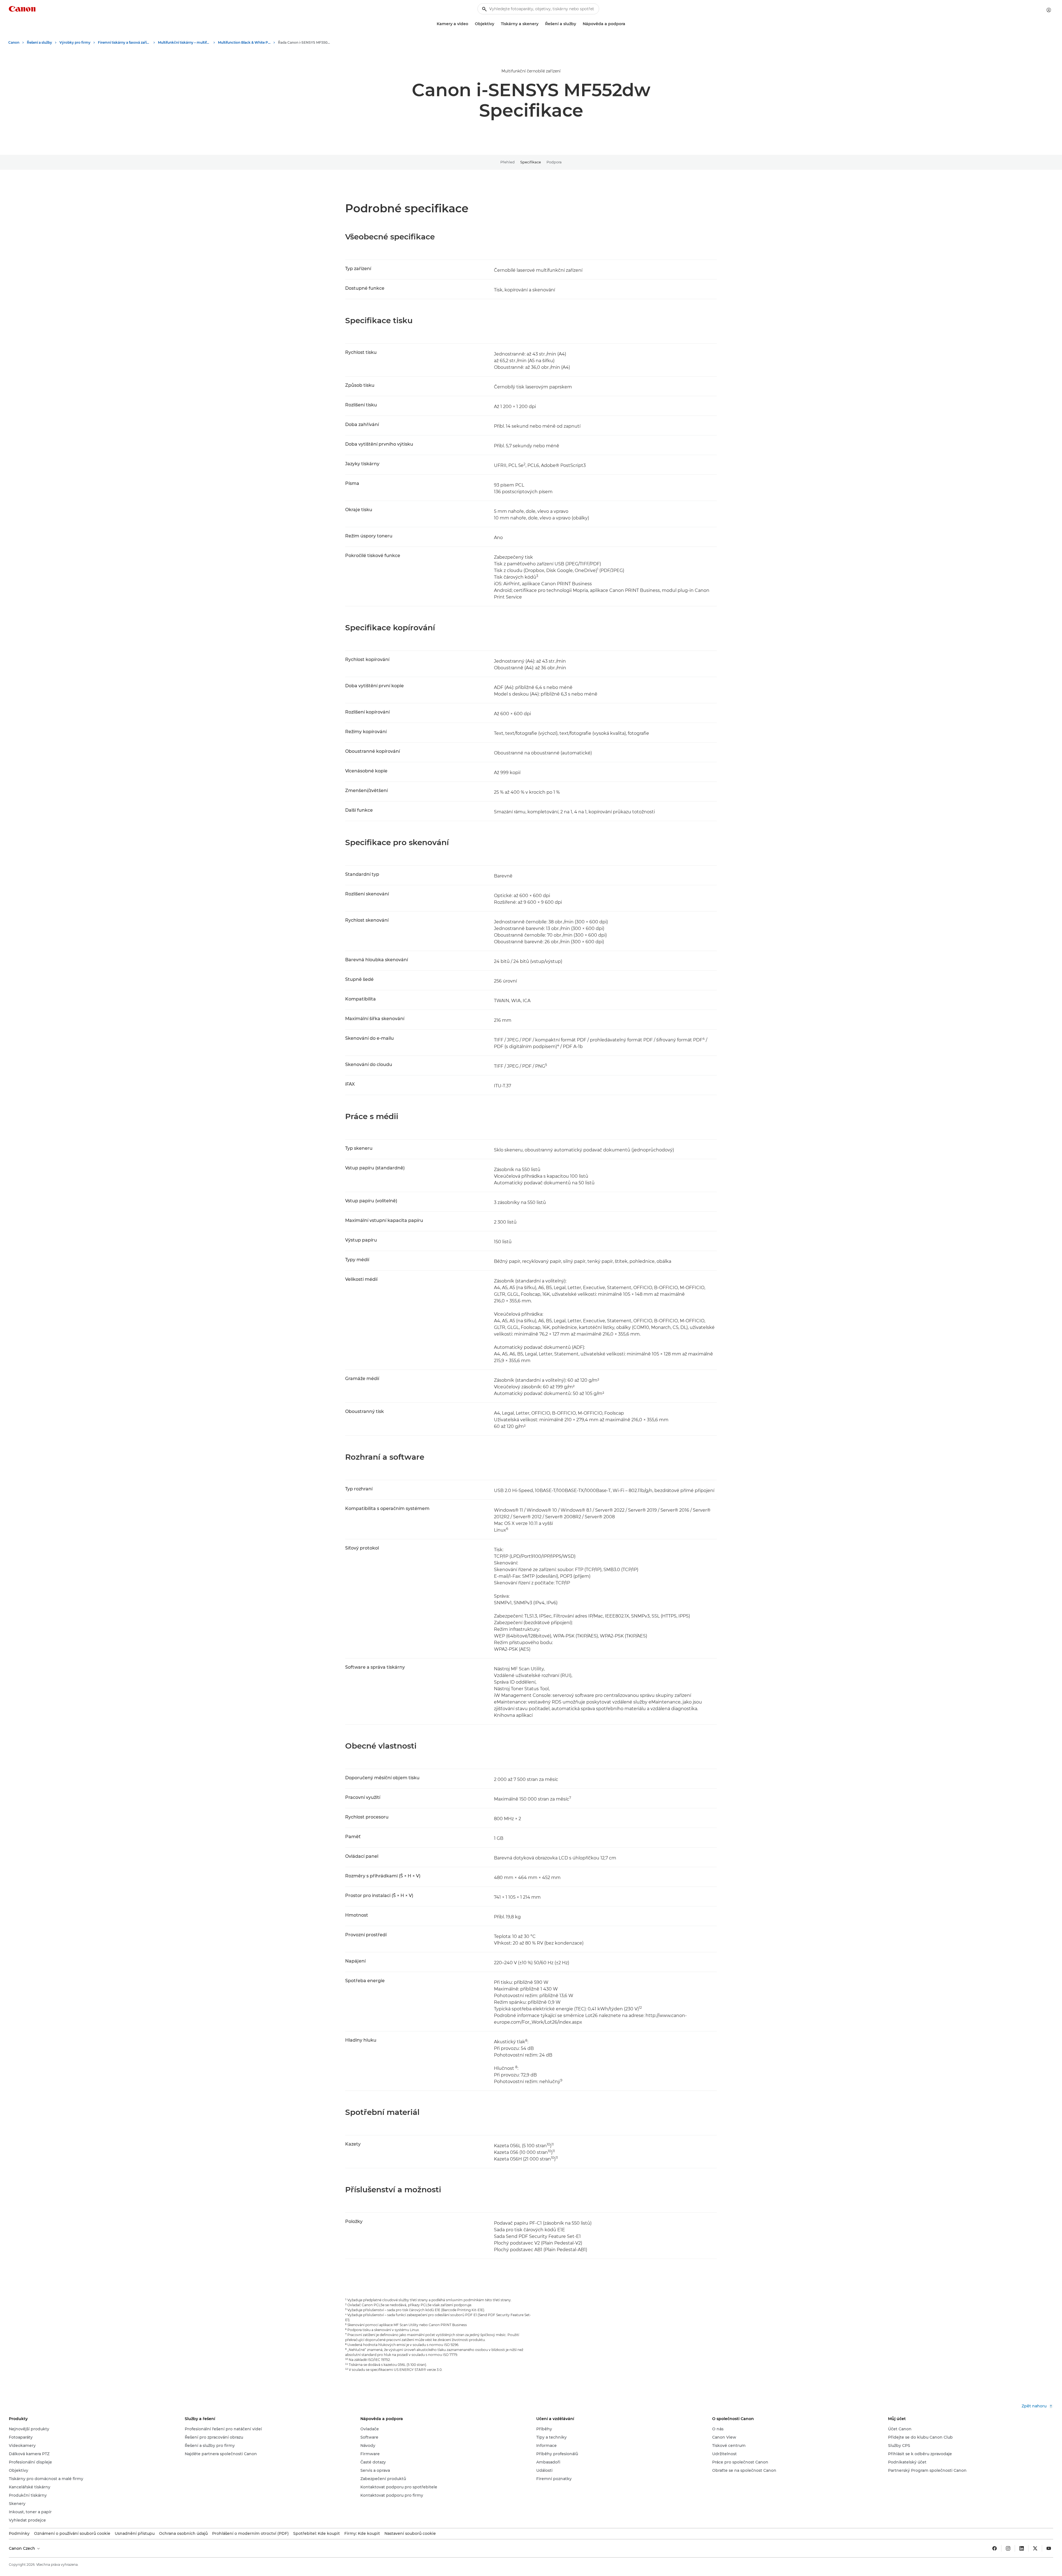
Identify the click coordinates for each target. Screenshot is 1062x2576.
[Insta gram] (1008, 2548)
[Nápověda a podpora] (628, 24)
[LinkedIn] (1022, 2548)
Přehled (507, 162)
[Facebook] (995, 2548)
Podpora (554, 162)
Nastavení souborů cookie (410, 2533)
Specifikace (531, 162)
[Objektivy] (496, 24)
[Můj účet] (1049, 10)
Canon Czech (23, 2548)
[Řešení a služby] (578, 24)
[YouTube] (1049, 2548)
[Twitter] (1035, 2548)
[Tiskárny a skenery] (541, 24)
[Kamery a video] (470, 24)
